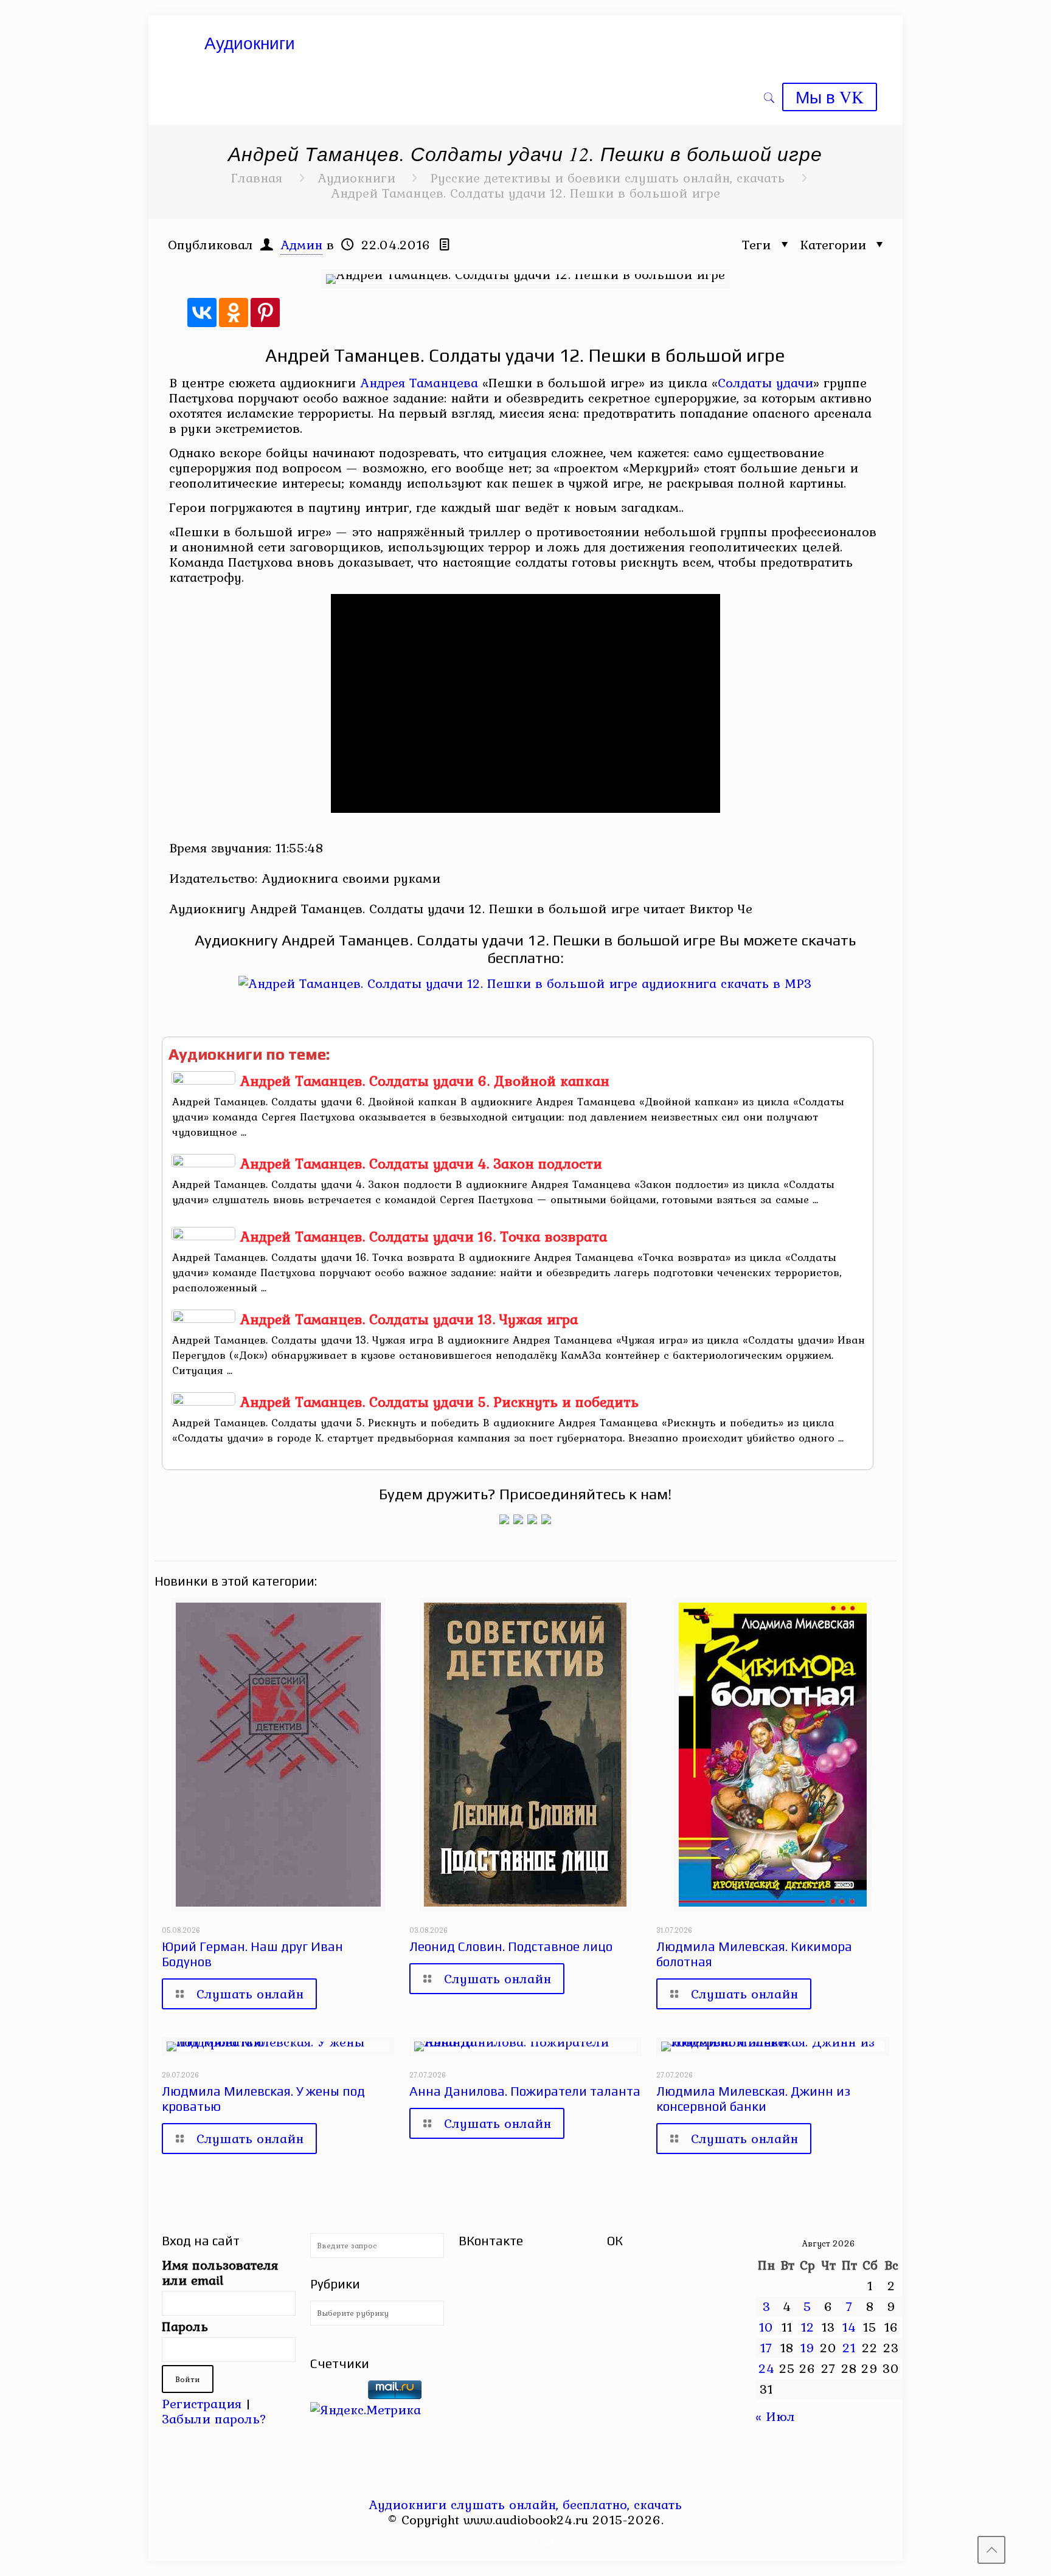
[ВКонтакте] (202, 313)
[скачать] (337, 2394)
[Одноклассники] (234, 313)
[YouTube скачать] (501, 2543)
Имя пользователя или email (220, 2273)
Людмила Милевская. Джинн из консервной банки (753, 2099)
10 (766, 2327)
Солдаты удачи (765, 382)
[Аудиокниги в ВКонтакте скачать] (546, 1519)
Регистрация (202, 2403)
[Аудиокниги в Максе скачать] (532, 1519)
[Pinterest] (265, 313)
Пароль (185, 2326)
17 (766, 2347)
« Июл (775, 2416)
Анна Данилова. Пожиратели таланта (525, 2091)
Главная (257, 178)
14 (849, 2327)
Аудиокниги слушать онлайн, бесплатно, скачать (525, 2504)
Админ (301, 244)
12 (808, 2327)
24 (767, 2368)
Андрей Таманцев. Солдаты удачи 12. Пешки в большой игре (525, 193)
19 (808, 2347)
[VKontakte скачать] (534, 2543)
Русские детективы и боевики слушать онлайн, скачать (607, 178)
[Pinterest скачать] (517, 2543)
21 (849, 2347)
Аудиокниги (356, 178)
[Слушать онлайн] (525, 983)
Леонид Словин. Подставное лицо (511, 1946)
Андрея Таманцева (419, 382)
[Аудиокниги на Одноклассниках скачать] (518, 1519)
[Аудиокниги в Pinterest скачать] (504, 1519)
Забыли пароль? (214, 2419)
